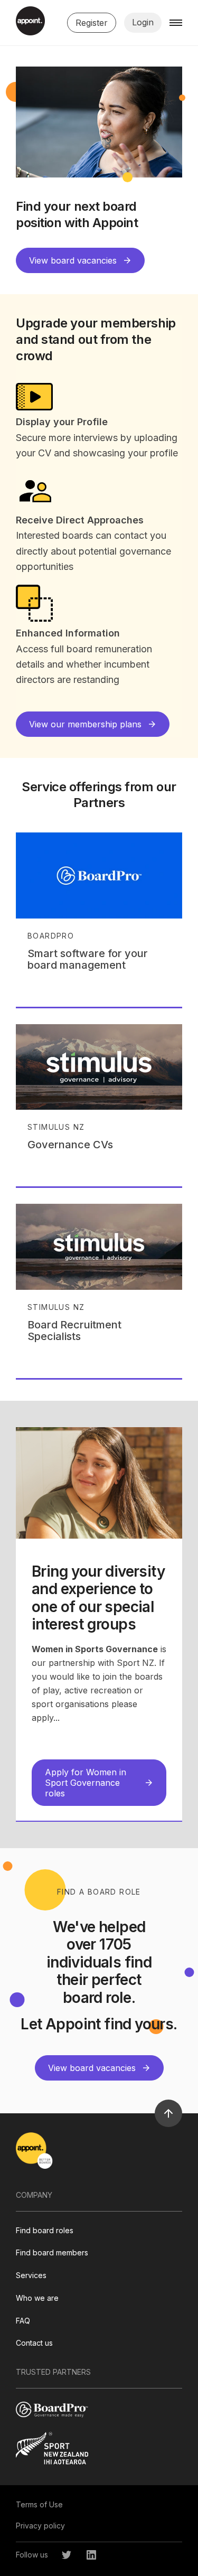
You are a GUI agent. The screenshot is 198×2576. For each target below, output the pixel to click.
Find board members (52, 2252)
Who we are (37, 2298)
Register (92, 23)
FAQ (23, 2321)
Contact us (34, 2343)
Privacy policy (40, 2526)
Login (143, 22)
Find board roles (45, 2230)
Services (31, 2275)
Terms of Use (39, 2504)
